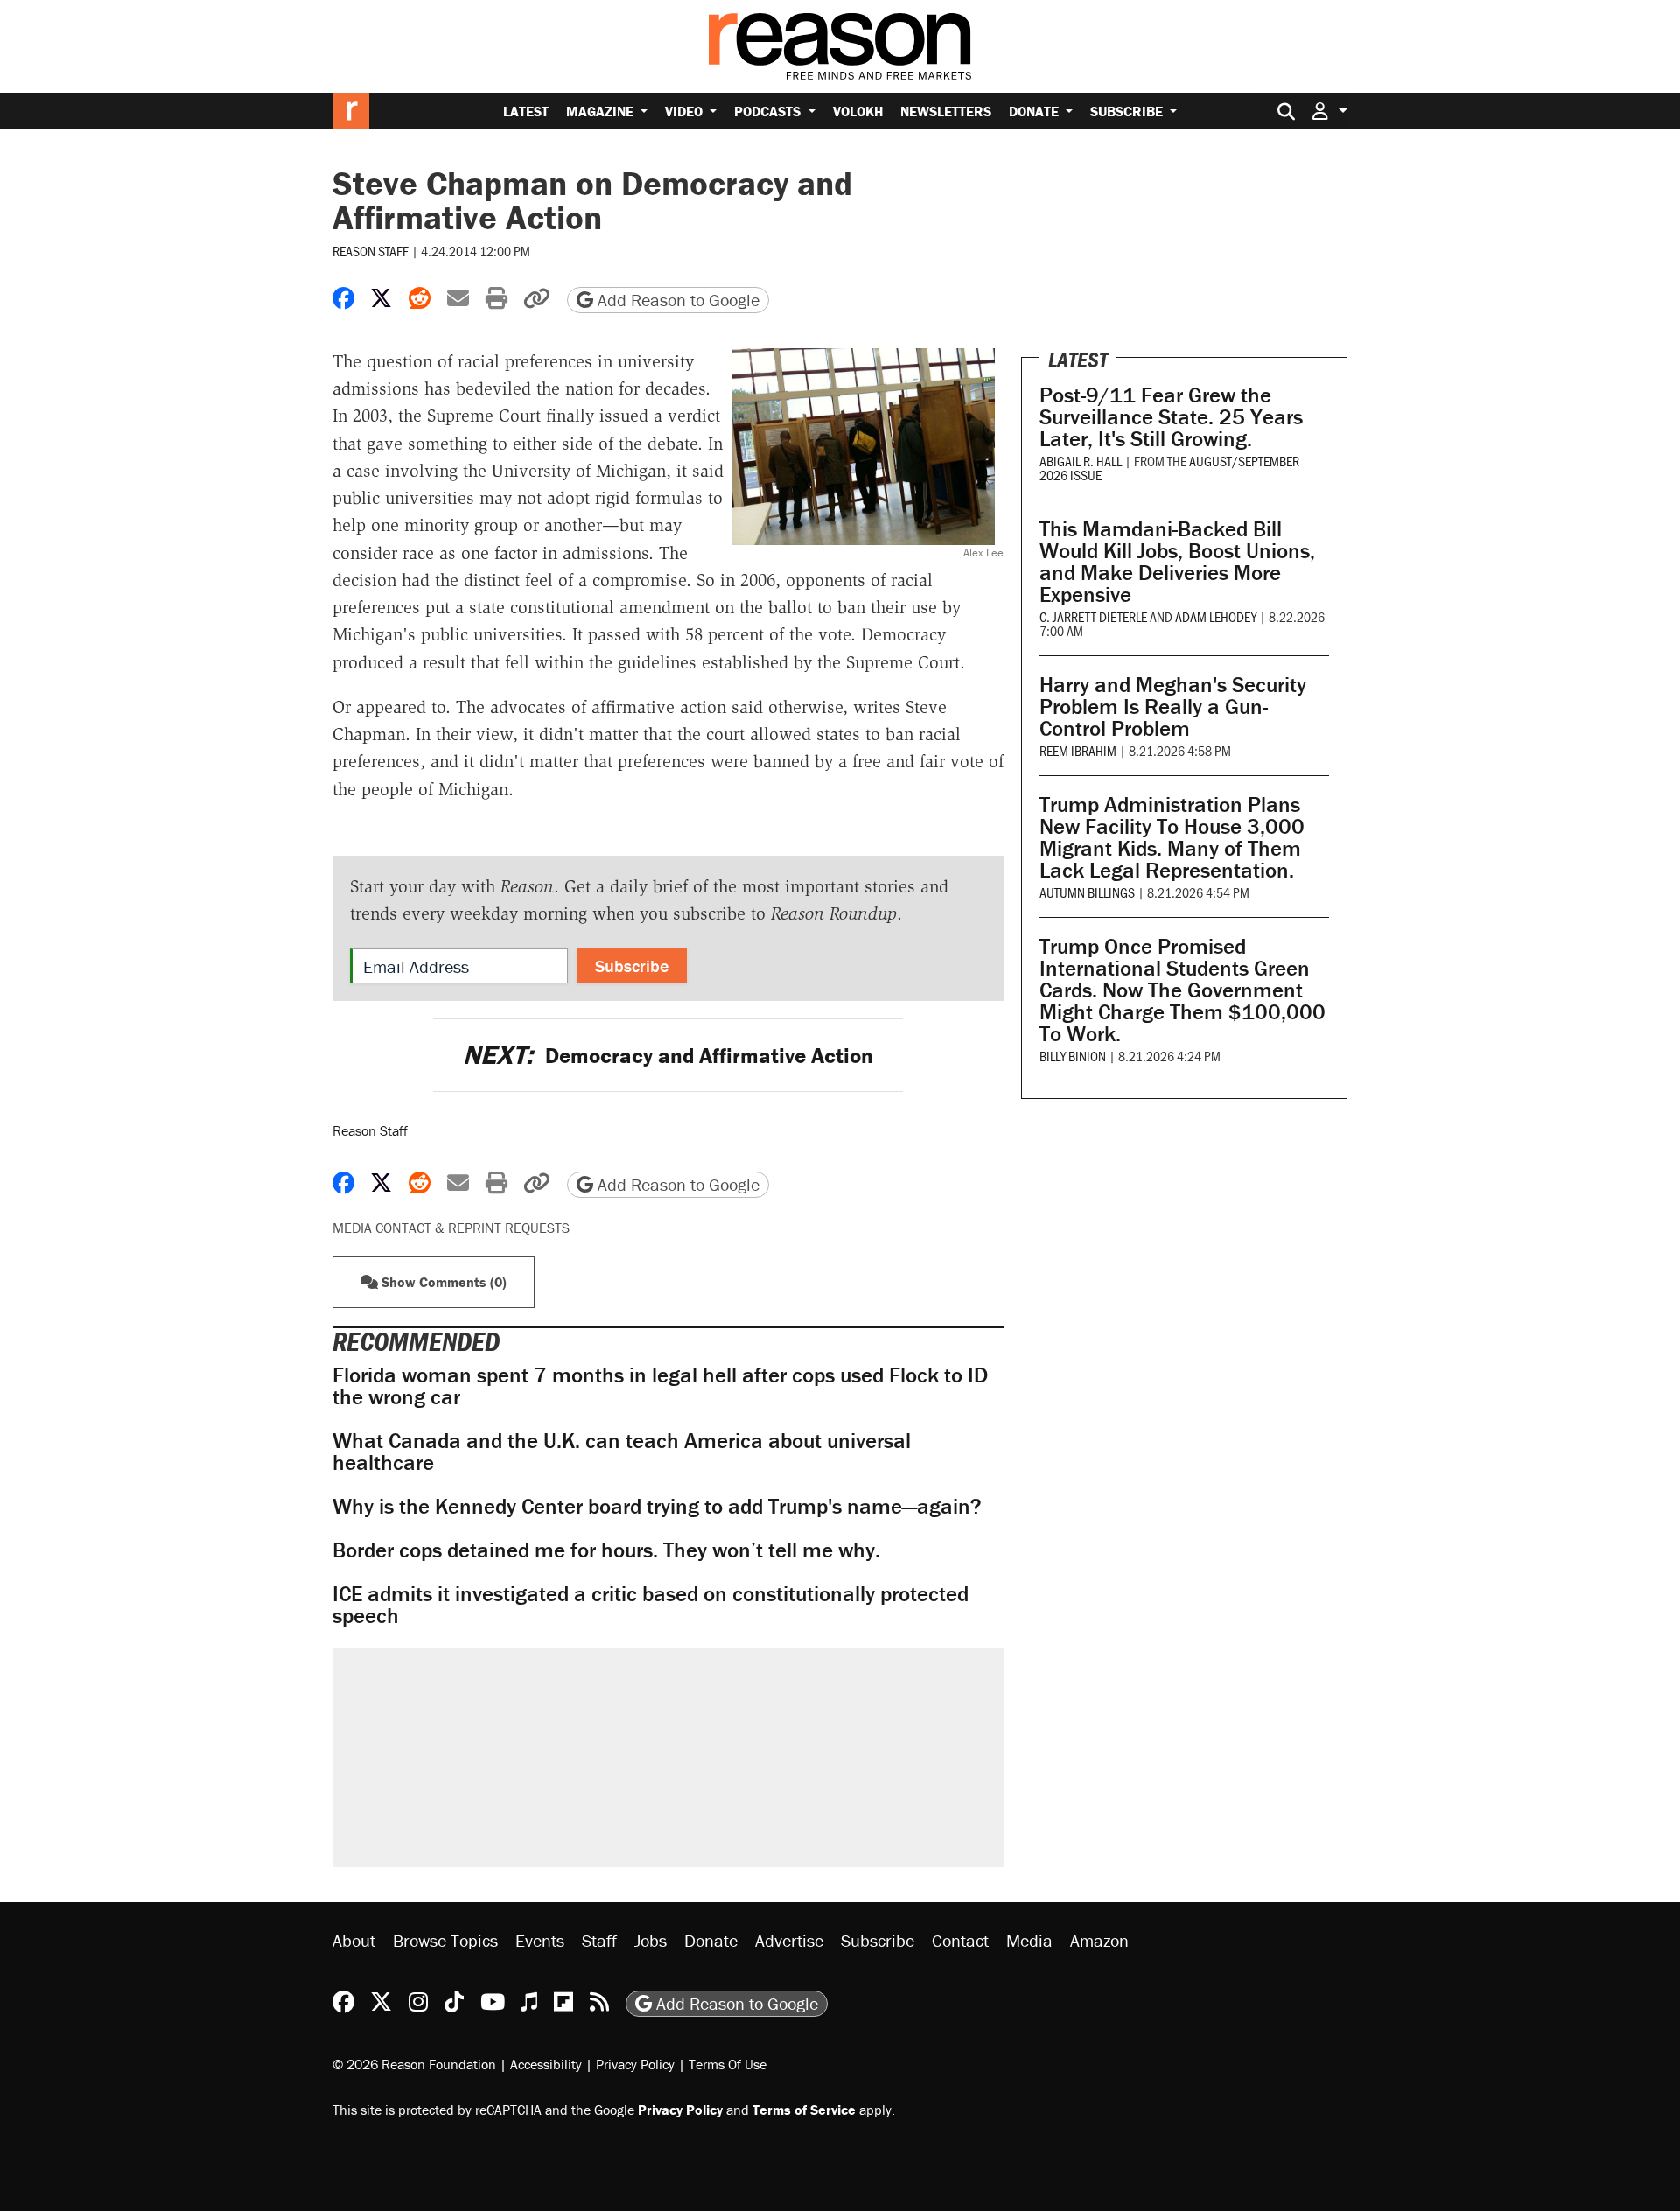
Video (686, 111)
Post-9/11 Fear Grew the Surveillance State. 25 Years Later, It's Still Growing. (1171, 417)
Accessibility (546, 2064)
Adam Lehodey (1216, 616)
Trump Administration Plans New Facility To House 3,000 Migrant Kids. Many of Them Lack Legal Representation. (1172, 837)
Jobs (651, 1940)
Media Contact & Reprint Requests (451, 1228)
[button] (1330, 111)
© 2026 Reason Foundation (414, 2064)
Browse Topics (445, 1940)
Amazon (1099, 1940)
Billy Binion (1073, 1056)
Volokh (858, 111)
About (354, 1940)
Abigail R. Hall (1081, 461)
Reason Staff (371, 251)
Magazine (602, 111)
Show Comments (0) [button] (442, 1282)
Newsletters (946, 111)
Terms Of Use (728, 2064)
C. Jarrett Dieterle (1093, 616)
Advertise (789, 1940)
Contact (960, 1940)
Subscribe (1128, 111)
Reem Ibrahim (1078, 750)
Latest (526, 111)
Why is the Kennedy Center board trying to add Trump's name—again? (657, 1506)
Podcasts (769, 111)
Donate (1036, 111)
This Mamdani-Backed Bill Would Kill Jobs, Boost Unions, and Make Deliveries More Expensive (1177, 562)
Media (1029, 1940)
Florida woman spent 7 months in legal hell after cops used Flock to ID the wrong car (660, 1386)
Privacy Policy (635, 2064)
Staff (599, 1940)
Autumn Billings (1087, 892)
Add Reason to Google (676, 300)
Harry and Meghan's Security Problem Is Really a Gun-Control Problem (1173, 707)
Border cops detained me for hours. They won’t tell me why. (606, 1550)
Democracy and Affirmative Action (668, 1056)
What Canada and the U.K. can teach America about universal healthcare (622, 1452)
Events (540, 1940)
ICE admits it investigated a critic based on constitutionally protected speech (651, 1605)
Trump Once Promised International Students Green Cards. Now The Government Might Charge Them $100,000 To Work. (1183, 990)
